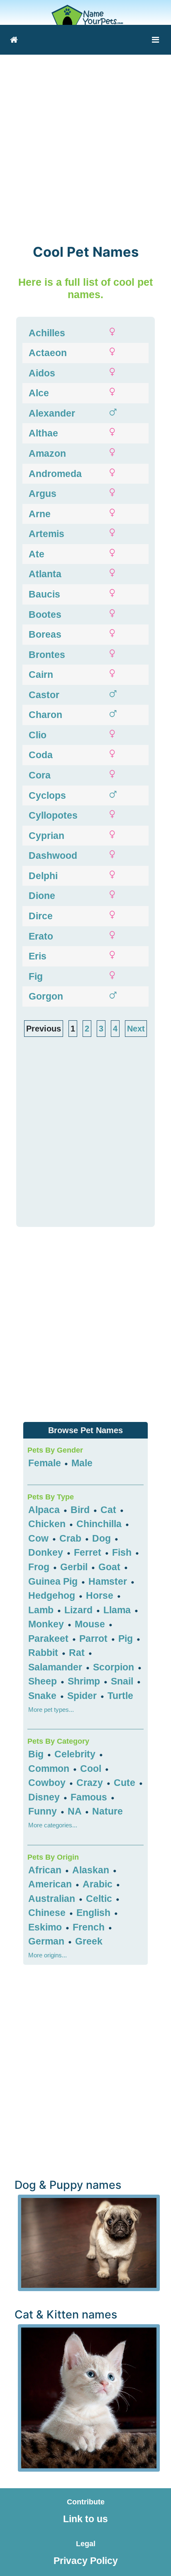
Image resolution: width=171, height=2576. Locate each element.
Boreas (45, 634)
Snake (44, 1696)
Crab (72, 1538)
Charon (45, 715)
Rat (78, 1653)
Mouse (91, 1624)
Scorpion (115, 1667)
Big (37, 1754)
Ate (37, 554)
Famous (90, 1797)
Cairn (41, 675)
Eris (38, 956)
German (48, 1941)
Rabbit (44, 1653)
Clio (38, 735)
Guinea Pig (54, 1581)
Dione (42, 896)
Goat (111, 1567)
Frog (40, 1567)
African (46, 1870)
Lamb (42, 1610)
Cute (126, 1783)
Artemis (46, 534)
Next (136, 1029)
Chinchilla (100, 1524)
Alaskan (92, 1870)
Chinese (48, 1913)
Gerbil (75, 1567)
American (51, 1884)
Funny (44, 1811)
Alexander (52, 413)
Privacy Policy (86, 2561)
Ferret (89, 1552)
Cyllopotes (53, 815)
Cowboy (48, 1783)
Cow (40, 1538)
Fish (123, 1552)
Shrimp (85, 1681)
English (95, 1913)
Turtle (120, 1696)
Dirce (41, 916)
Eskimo (46, 1927)
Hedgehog (53, 1595)
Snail (123, 1681)
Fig (36, 976)
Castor (44, 695)
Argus (43, 494)
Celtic (100, 1899)
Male (82, 1463)
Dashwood (53, 855)
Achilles (47, 333)
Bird (81, 1510)
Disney (45, 1797)
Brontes (47, 655)
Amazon (47, 453)
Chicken (48, 1524)
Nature (107, 1811)
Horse (101, 1595)
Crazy (91, 1783)
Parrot (95, 1639)
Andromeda (55, 474)
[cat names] (89, 2397)
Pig (127, 1639)
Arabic (99, 1884)
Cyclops (47, 795)
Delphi (43, 876)
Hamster (109, 1581)
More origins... (48, 1955)
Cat (110, 1510)
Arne (40, 514)
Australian (53, 1899)
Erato (41, 936)
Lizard (80, 1610)
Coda (41, 755)
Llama (118, 1610)
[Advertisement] (85, 144)
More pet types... (51, 1710)
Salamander (56, 1667)
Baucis (44, 594)
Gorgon (46, 996)
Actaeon (48, 353)
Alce (39, 393)
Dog (103, 1538)
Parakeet (50, 1639)
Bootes (45, 614)
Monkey (47, 1624)
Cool (92, 1769)
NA (75, 1811)
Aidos (42, 373)
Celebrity (76, 1754)
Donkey (47, 1552)
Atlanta (45, 574)
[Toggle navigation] (155, 40)
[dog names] (89, 2242)
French (90, 1927)
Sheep (44, 1681)
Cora (40, 775)
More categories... (53, 1825)
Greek (89, 1941)
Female (45, 1463)
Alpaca (45, 1510)
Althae (43, 433)
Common (50, 1769)
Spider (83, 1696)
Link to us (85, 2519)
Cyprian (46, 836)
